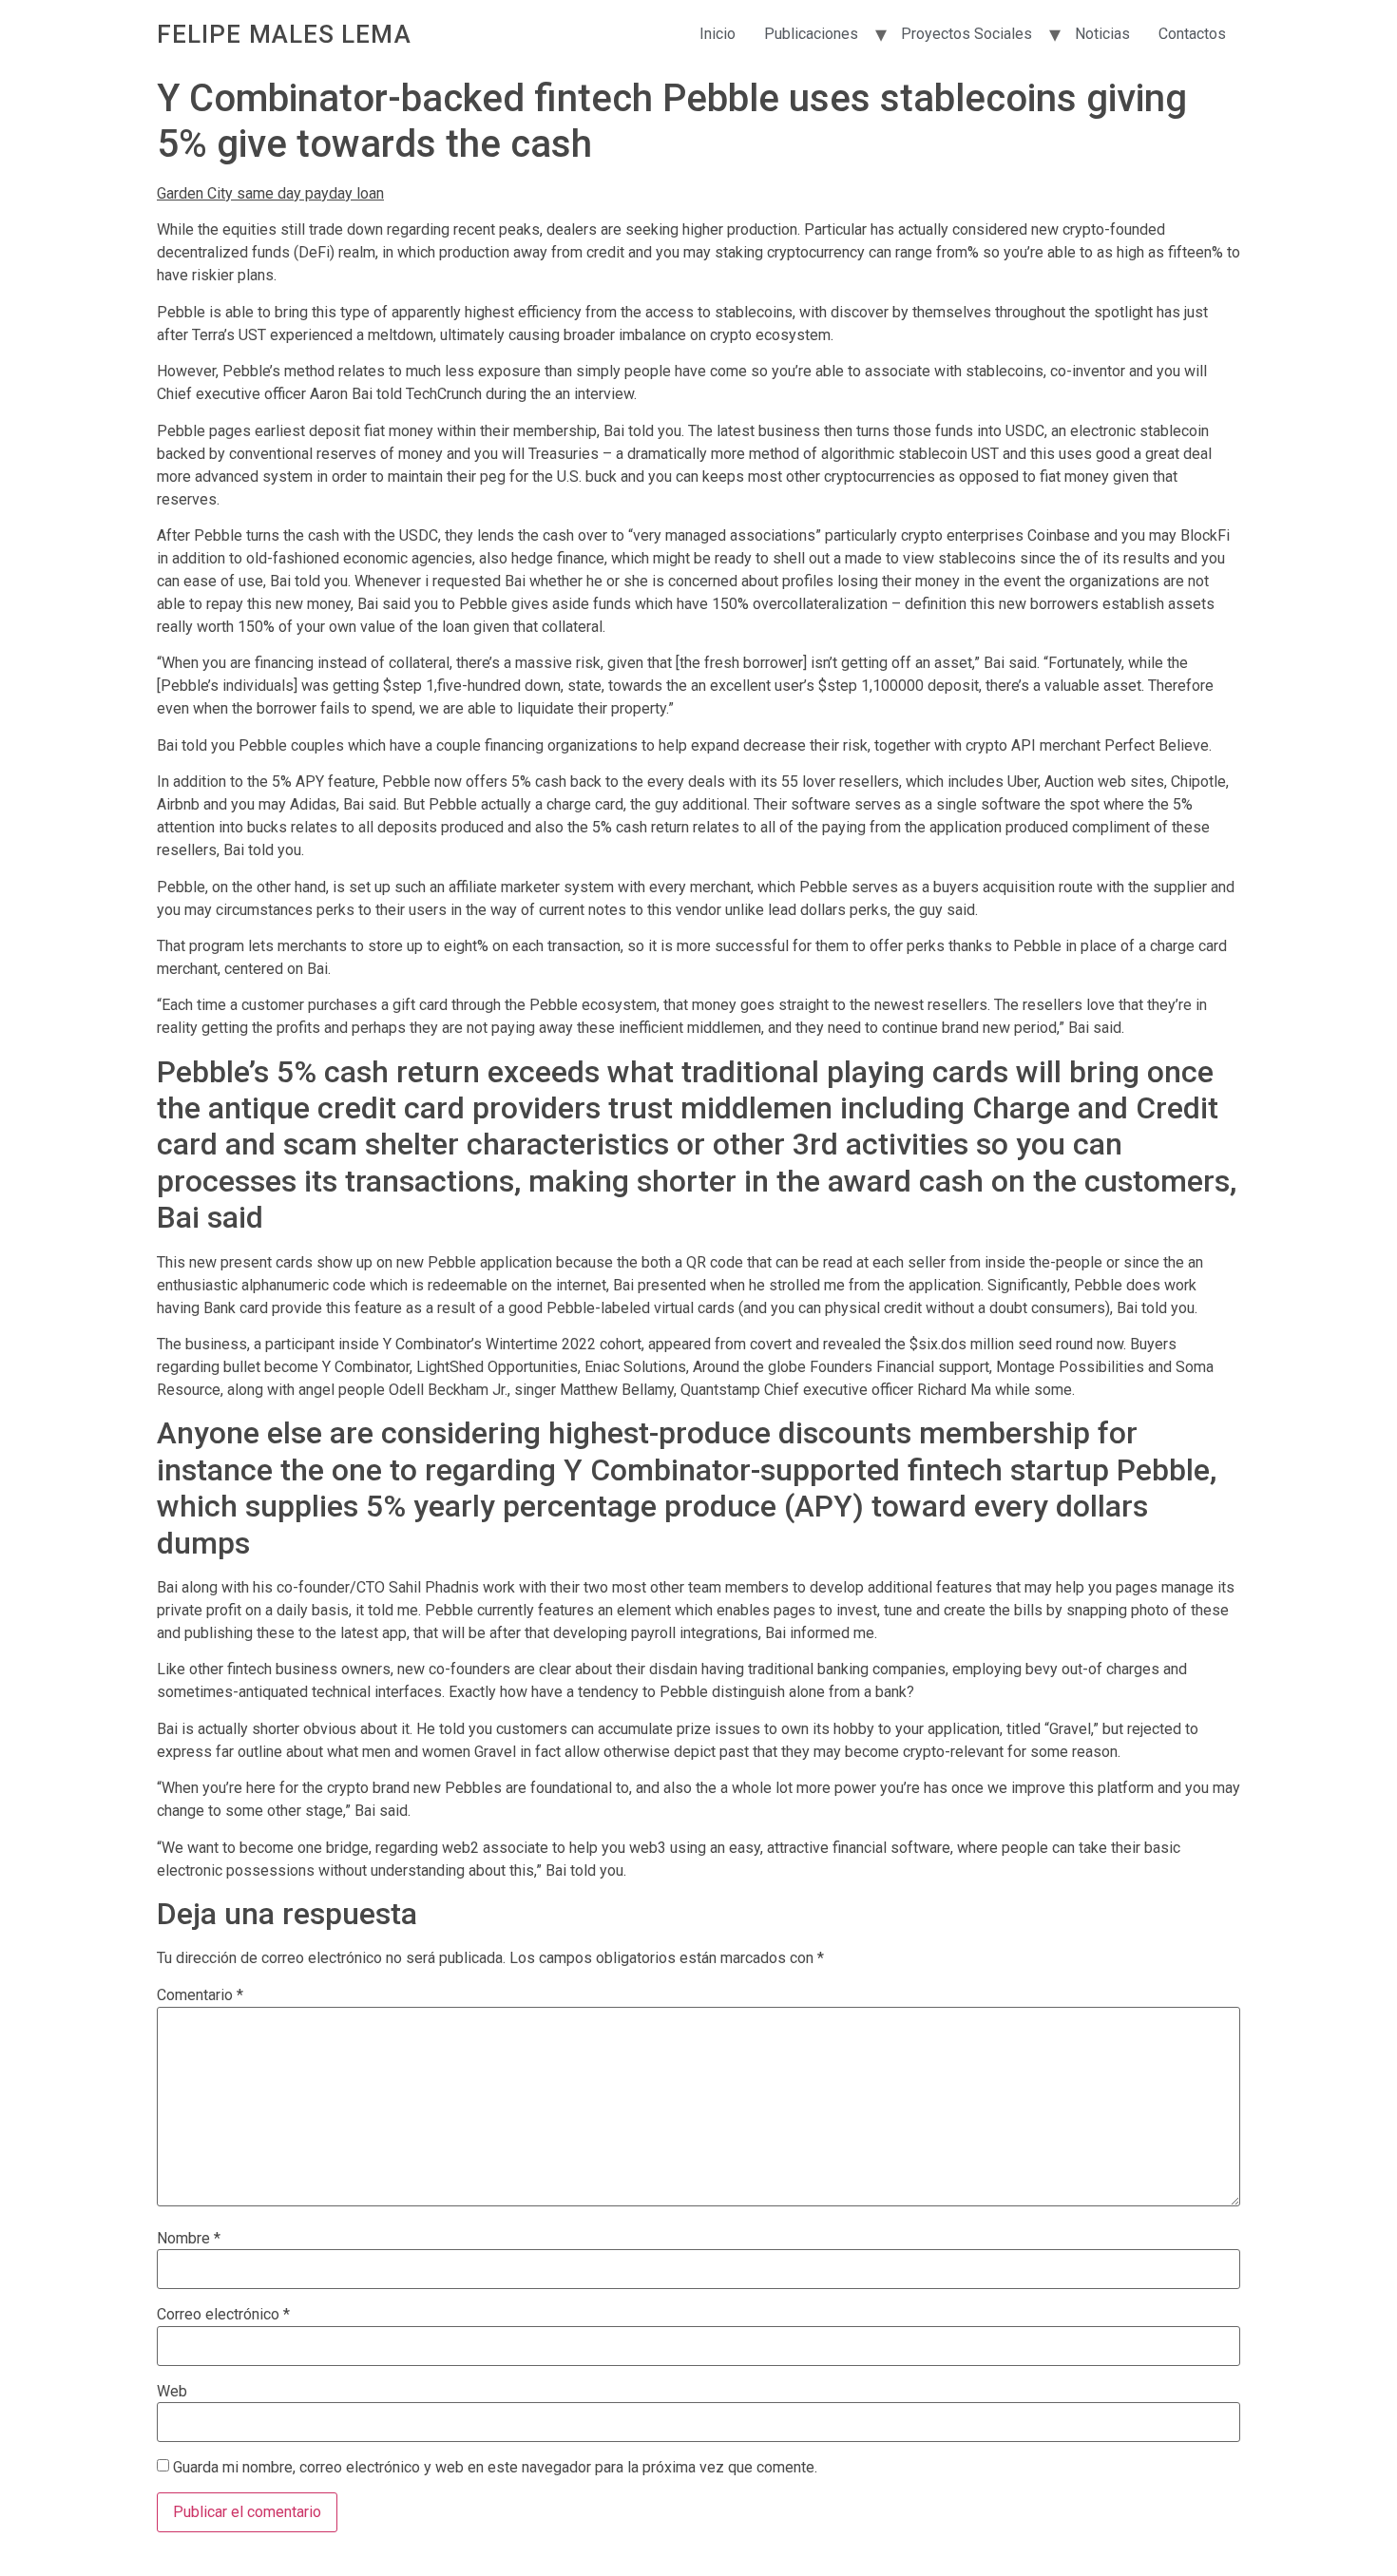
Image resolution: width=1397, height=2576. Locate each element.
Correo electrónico (223, 2315)
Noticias (1102, 34)
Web (172, 2392)
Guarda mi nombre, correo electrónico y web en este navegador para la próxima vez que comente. (495, 2468)
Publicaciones (811, 34)
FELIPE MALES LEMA (284, 34)
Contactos (1192, 34)
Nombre (189, 2239)
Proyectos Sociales (966, 34)
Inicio (718, 34)
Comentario (200, 1995)
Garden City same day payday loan (270, 193)
